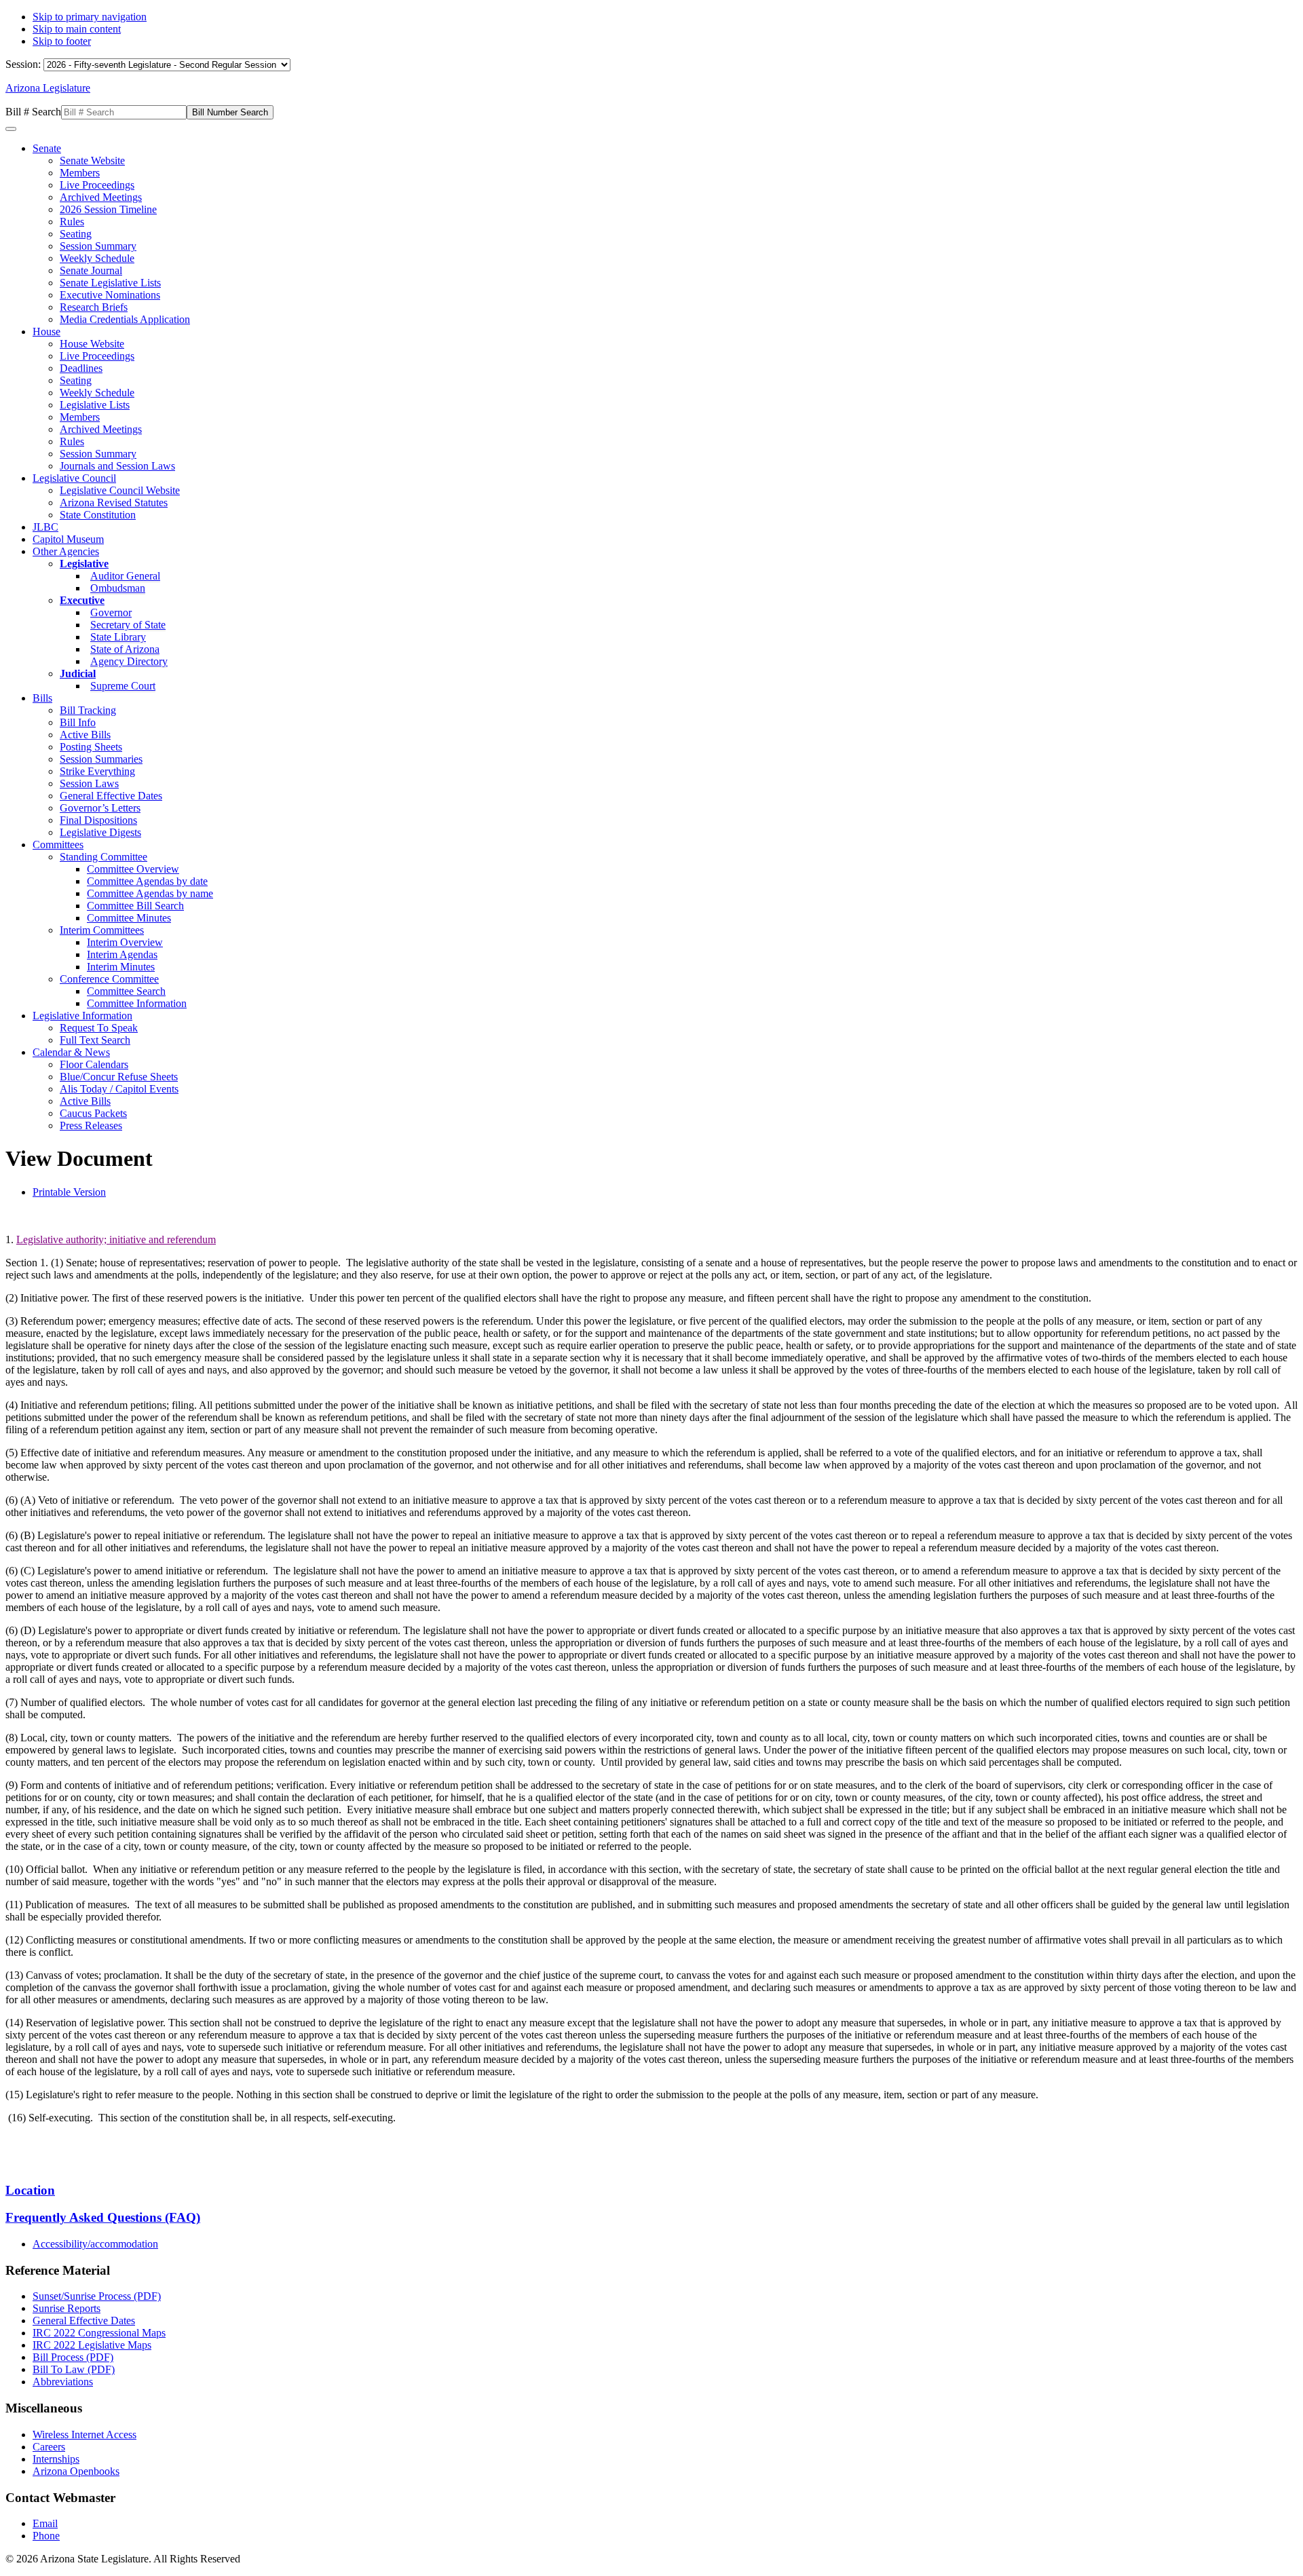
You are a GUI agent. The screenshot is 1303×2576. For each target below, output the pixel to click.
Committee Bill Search (135, 906)
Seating (76, 234)
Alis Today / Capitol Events (119, 1089)
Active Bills (85, 735)
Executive (82, 600)
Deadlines (81, 368)
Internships (56, 2459)
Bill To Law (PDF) (74, 2369)
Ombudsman (118, 588)
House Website (92, 344)
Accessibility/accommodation (95, 2244)
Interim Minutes (121, 967)
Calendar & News (71, 1052)
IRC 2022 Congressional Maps (99, 2333)
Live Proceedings (97, 185)
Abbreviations (63, 2382)
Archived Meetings (101, 197)
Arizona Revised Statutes (114, 503)
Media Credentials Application (125, 319)
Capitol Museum (68, 539)
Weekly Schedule (97, 258)
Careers (49, 2447)
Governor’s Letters (100, 808)
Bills (42, 698)
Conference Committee (109, 979)
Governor (111, 612)
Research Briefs (94, 307)
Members (80, 173)
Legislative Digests (100, 832)
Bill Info (78, 722)
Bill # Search (33, 112)
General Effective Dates (111, 796)
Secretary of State (128, 625)
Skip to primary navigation (90, 17)
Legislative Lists (95, 405)
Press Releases (91, 1125)
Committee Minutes (129, 918)
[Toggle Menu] (11, 129)
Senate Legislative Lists (110, 283)
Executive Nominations (110, 295)
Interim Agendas (122, 954)
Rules (72, 222)
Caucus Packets (93, 1113)
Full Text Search (95, 1040)
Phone (46, 2536)
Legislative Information (82, 1016)
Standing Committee (103, 857)
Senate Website (92, 160)
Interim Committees (102, 930)
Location (30, 2190)
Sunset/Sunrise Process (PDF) (97, 2296)
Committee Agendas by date (147, 881)
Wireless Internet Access (84, 2435)
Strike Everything (97, 771)
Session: (24, 64)
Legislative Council (74, 478)
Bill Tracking (88, 710)
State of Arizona (125, 649)
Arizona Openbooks (76, 2471)
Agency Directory (129, 661)
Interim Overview (125, 942)
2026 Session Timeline (108, 209)
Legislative (84, 564)
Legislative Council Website (120, 490)
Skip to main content (77, 29)
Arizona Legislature (48, 88)
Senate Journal (91, 270)
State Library (118, 637)
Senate (47, 148)
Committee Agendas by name (150, 893)
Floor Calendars (94, 1064)
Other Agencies (66, 551)
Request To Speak (99, 1028)
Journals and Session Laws (117, 466)
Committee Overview (133, 869)
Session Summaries (101, 759)
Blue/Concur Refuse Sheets (119, 1077)
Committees (58, 845)
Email (45, 2523)
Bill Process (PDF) (73, 2357)
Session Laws (89, 783)
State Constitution (98, 515)
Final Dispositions (98, 820)
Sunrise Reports (67, 2308)
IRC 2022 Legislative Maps (92, 2345)
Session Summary (98, 246)
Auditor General (125, 576)
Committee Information (137, 1003)
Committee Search (126, 991)
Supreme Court (123, 686)
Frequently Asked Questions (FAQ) (103, 2217)
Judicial (78, 674)
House (46, 332)
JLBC (45, 527)
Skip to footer (62, 41)
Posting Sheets (91, 747)
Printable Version (69, 1192)
